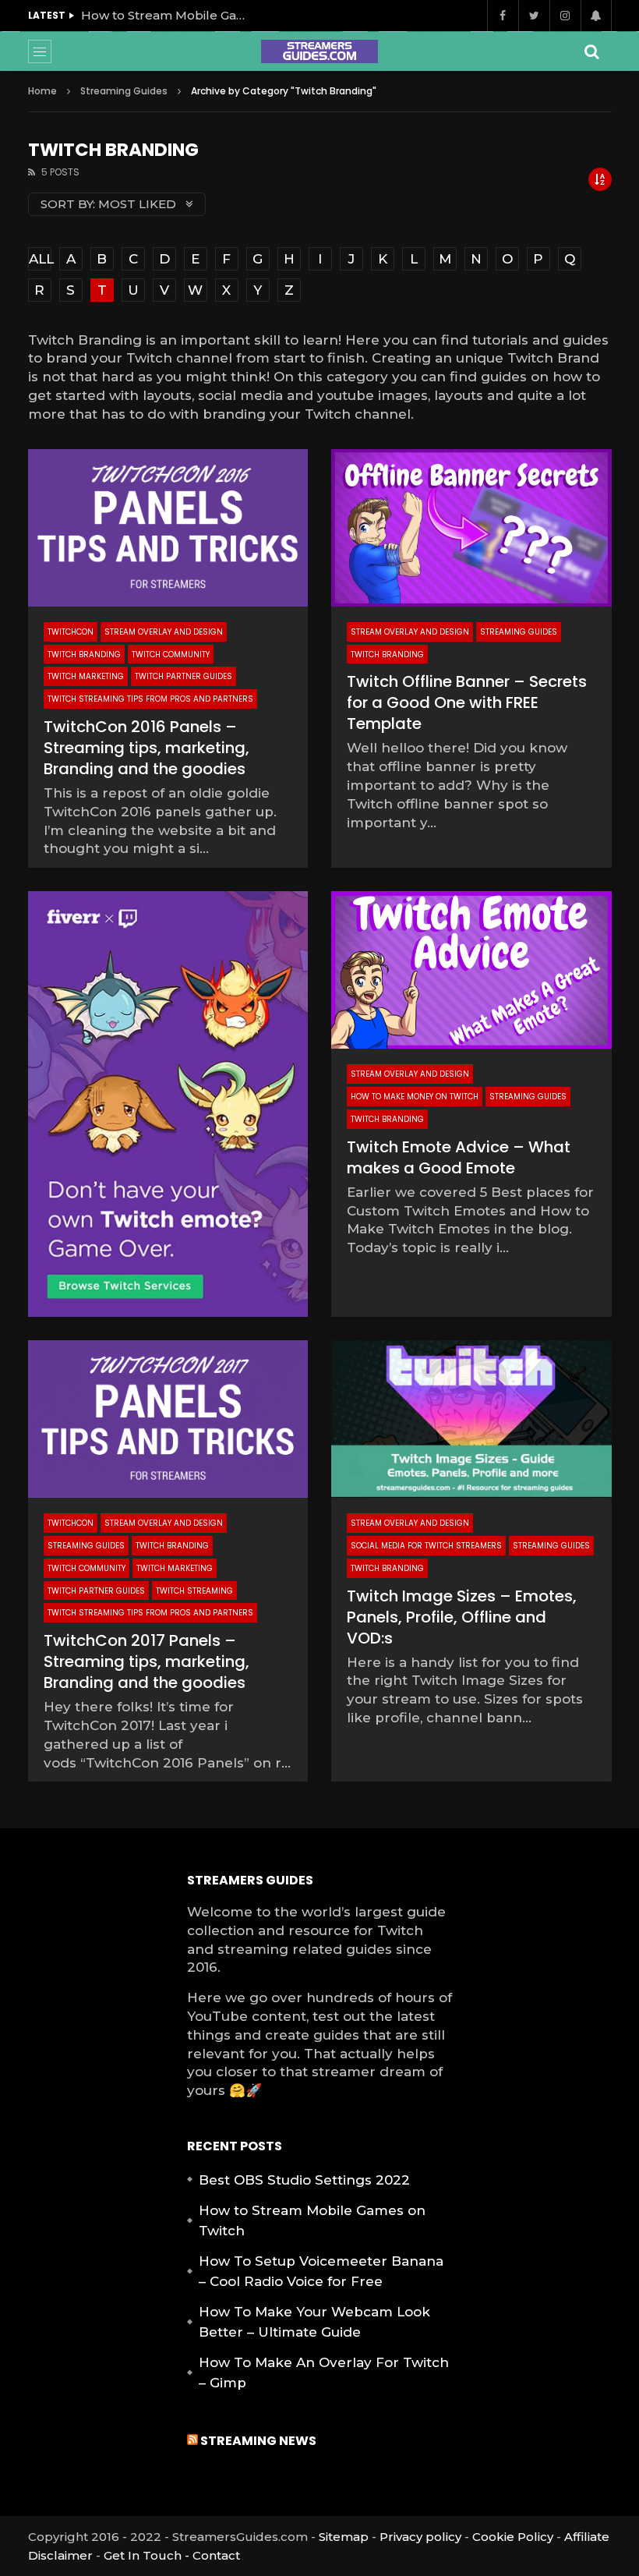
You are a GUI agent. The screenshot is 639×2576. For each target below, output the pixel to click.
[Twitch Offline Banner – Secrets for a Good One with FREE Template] (471, 528)
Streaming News (258, 2441)
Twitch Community (171, 655)
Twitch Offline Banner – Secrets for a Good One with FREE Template (467, 702)
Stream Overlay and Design (164, 632)
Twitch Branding (84, 655)
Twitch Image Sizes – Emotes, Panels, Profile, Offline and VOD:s (462, 1617)
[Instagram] (565, 16)
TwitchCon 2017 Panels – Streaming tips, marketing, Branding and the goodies (147, 1661)
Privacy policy (420, 2537)
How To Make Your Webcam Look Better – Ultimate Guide (314, 2322)
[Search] (592, 51)
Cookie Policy (513, 2537)
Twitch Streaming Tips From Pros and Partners (150, 699)
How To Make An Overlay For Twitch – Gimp (324, 2373)
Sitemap (344, 2537)
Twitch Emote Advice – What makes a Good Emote (459, 1157)
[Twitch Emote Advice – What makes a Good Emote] (471, 970)
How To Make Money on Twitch (415, 1097)
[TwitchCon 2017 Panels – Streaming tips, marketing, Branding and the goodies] (168, 1419)
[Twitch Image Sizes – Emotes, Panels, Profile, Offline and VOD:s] (471, 1419)
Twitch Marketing (86, 676)
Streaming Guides (124, 91)
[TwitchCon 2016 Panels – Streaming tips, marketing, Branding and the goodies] (168, 528)
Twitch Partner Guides (184, 676)
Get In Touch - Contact (172, 2555)
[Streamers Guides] (319, 51)
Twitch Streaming (194, 1591)
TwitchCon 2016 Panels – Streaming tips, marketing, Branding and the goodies (147, 748)
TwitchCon (71, 632)
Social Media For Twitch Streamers (426, 1546)
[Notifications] (596, 16)
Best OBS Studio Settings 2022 (304, 2180)
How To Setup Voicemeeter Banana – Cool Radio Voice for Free (321, 2271)
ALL (40, 259)
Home (42, 91)
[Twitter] (534, 16)
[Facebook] (503, 16)
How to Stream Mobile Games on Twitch (167, 15)
